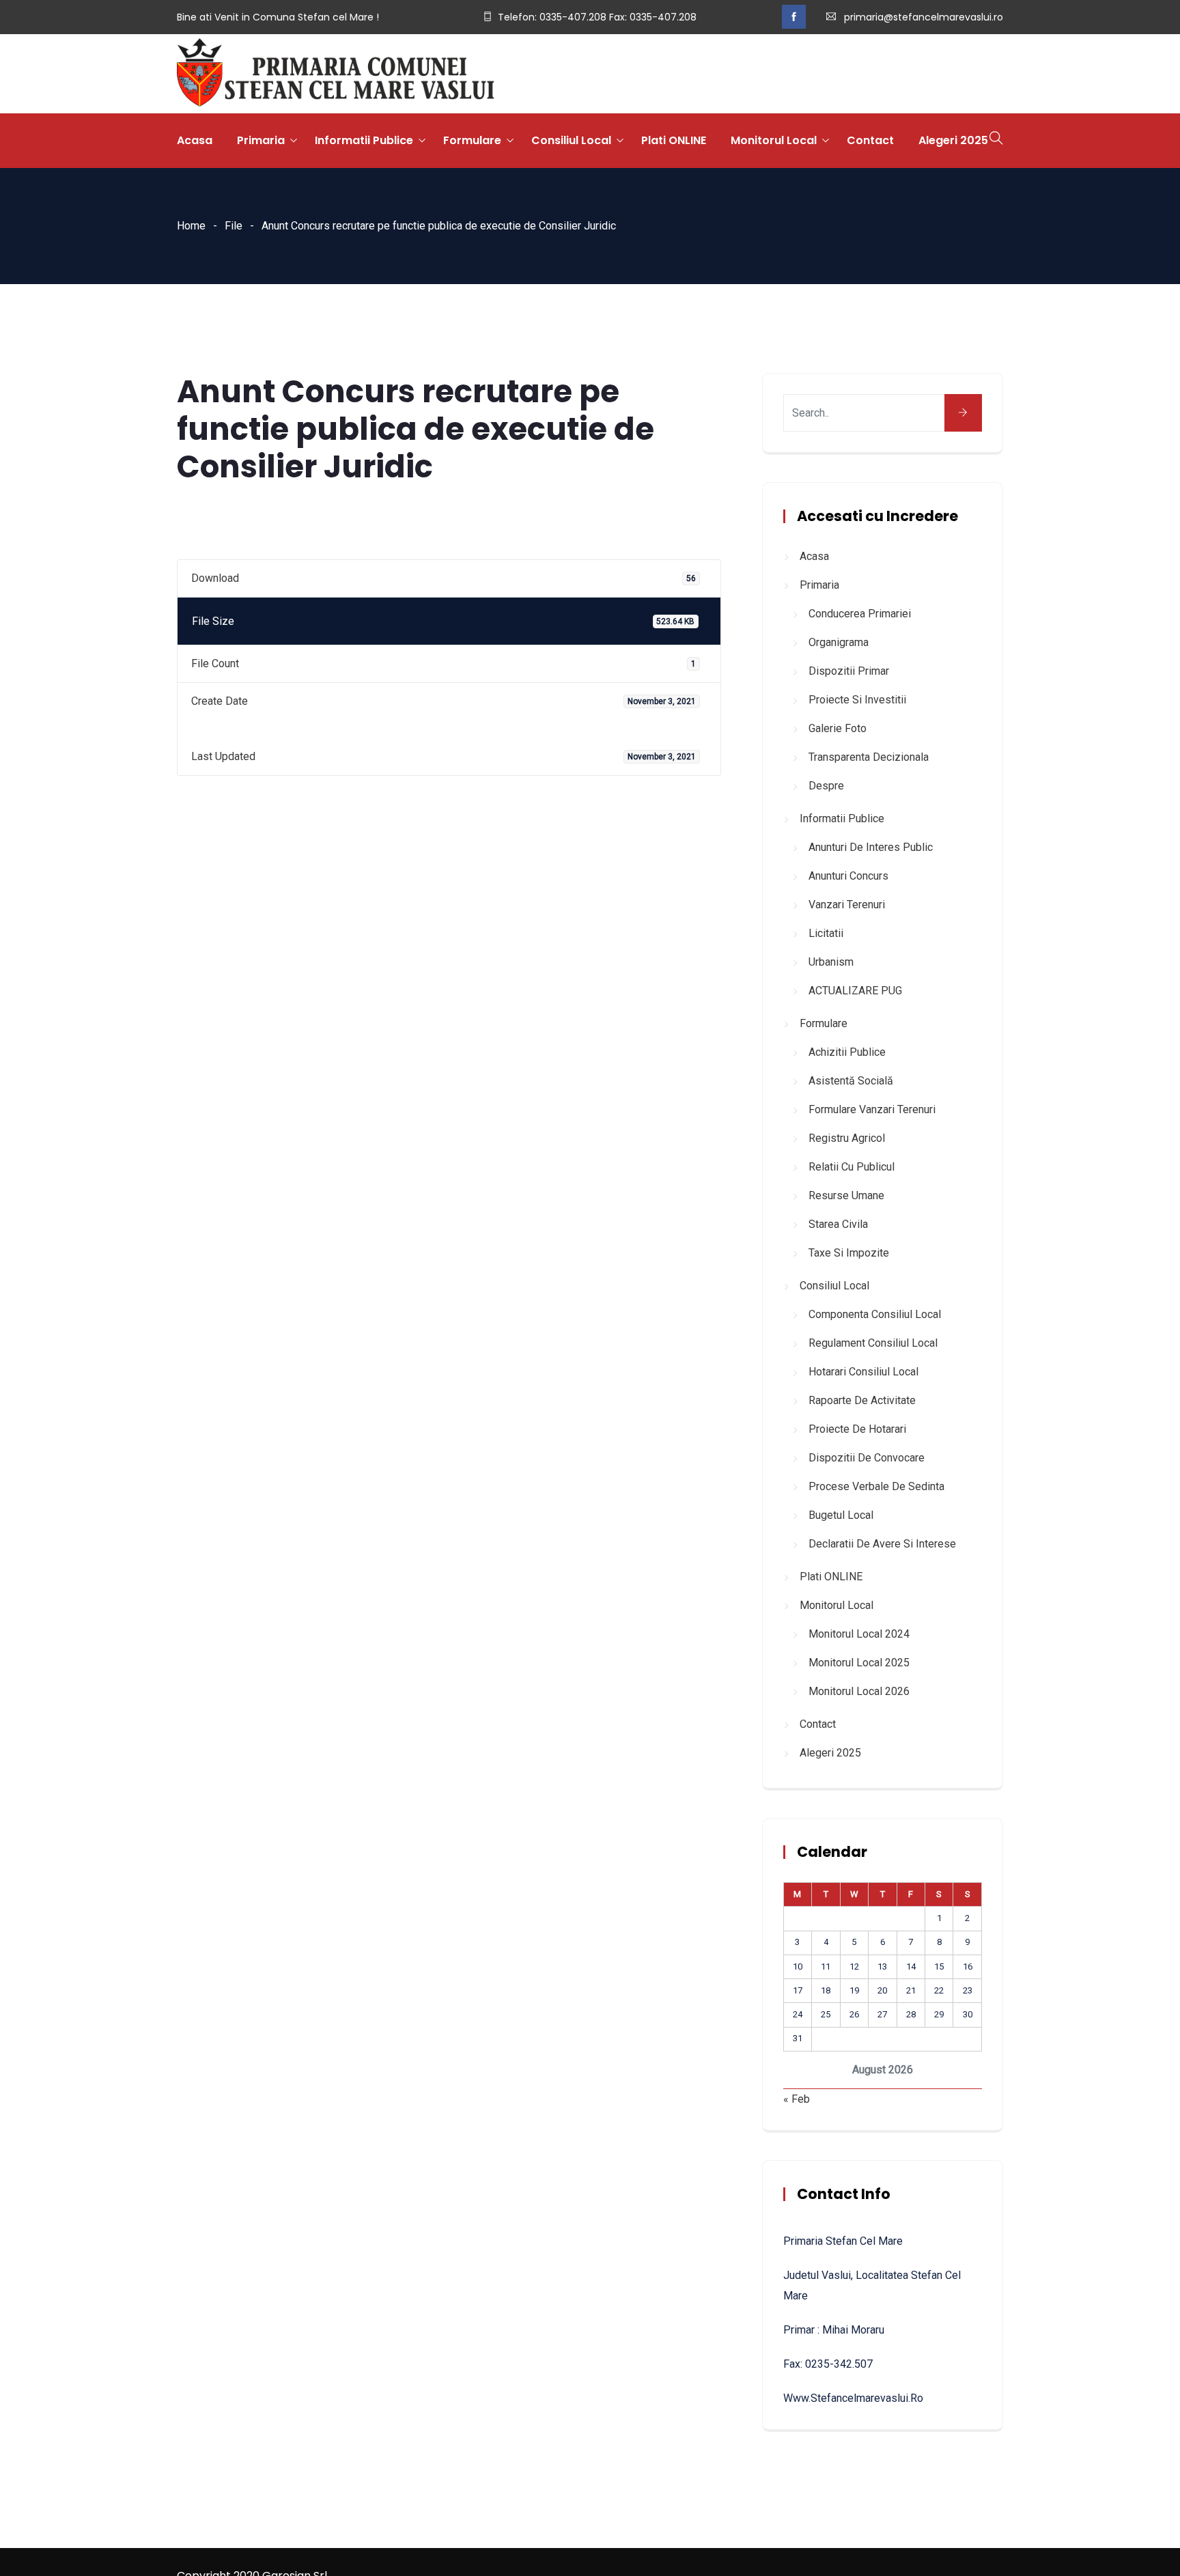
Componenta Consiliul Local (875, 1314)
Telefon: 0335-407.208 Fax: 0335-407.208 (597, 17)
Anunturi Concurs (848, 876)
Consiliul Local (571, 140)
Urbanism (831, 962)
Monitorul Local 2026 (859, 1691)
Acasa (195, 140)
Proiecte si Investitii (857, 700)
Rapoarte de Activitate (862, 1400)
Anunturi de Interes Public (871, 847)
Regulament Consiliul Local (873, 1343)
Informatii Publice (364, 140)
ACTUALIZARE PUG (855, 991)
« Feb (797, 2099)
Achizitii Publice (847, 1052)
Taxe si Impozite (849, 1253)
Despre (826, 786)
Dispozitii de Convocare (867, 1458)
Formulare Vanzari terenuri (872, 1109)
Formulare (472, 140)
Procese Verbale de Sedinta (876, 1486)
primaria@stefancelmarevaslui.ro (924, 17)
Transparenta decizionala (869, 757)
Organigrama (839, 642)
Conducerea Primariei (860, 614)
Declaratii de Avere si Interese (882, 1544)
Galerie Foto (838, 728)
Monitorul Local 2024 (859, 1634)
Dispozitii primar (849, 671)
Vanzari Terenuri (847, 905)
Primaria (261, 140)
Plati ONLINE (674, 140)
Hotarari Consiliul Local (863, 1372)
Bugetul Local (841, 1515)
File (234, 226)
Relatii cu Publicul (852, 1167)
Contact (870, 140)
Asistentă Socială (851, 1081)
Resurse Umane (846, 1195)
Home (191, 226)
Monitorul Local (774, 140)
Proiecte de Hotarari (857, 1429)
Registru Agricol (847, 1138)
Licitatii (826, 933)
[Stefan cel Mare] (336, 74)
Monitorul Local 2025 (859, 1663)
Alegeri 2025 (953, 140)
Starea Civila (838, 1224)
